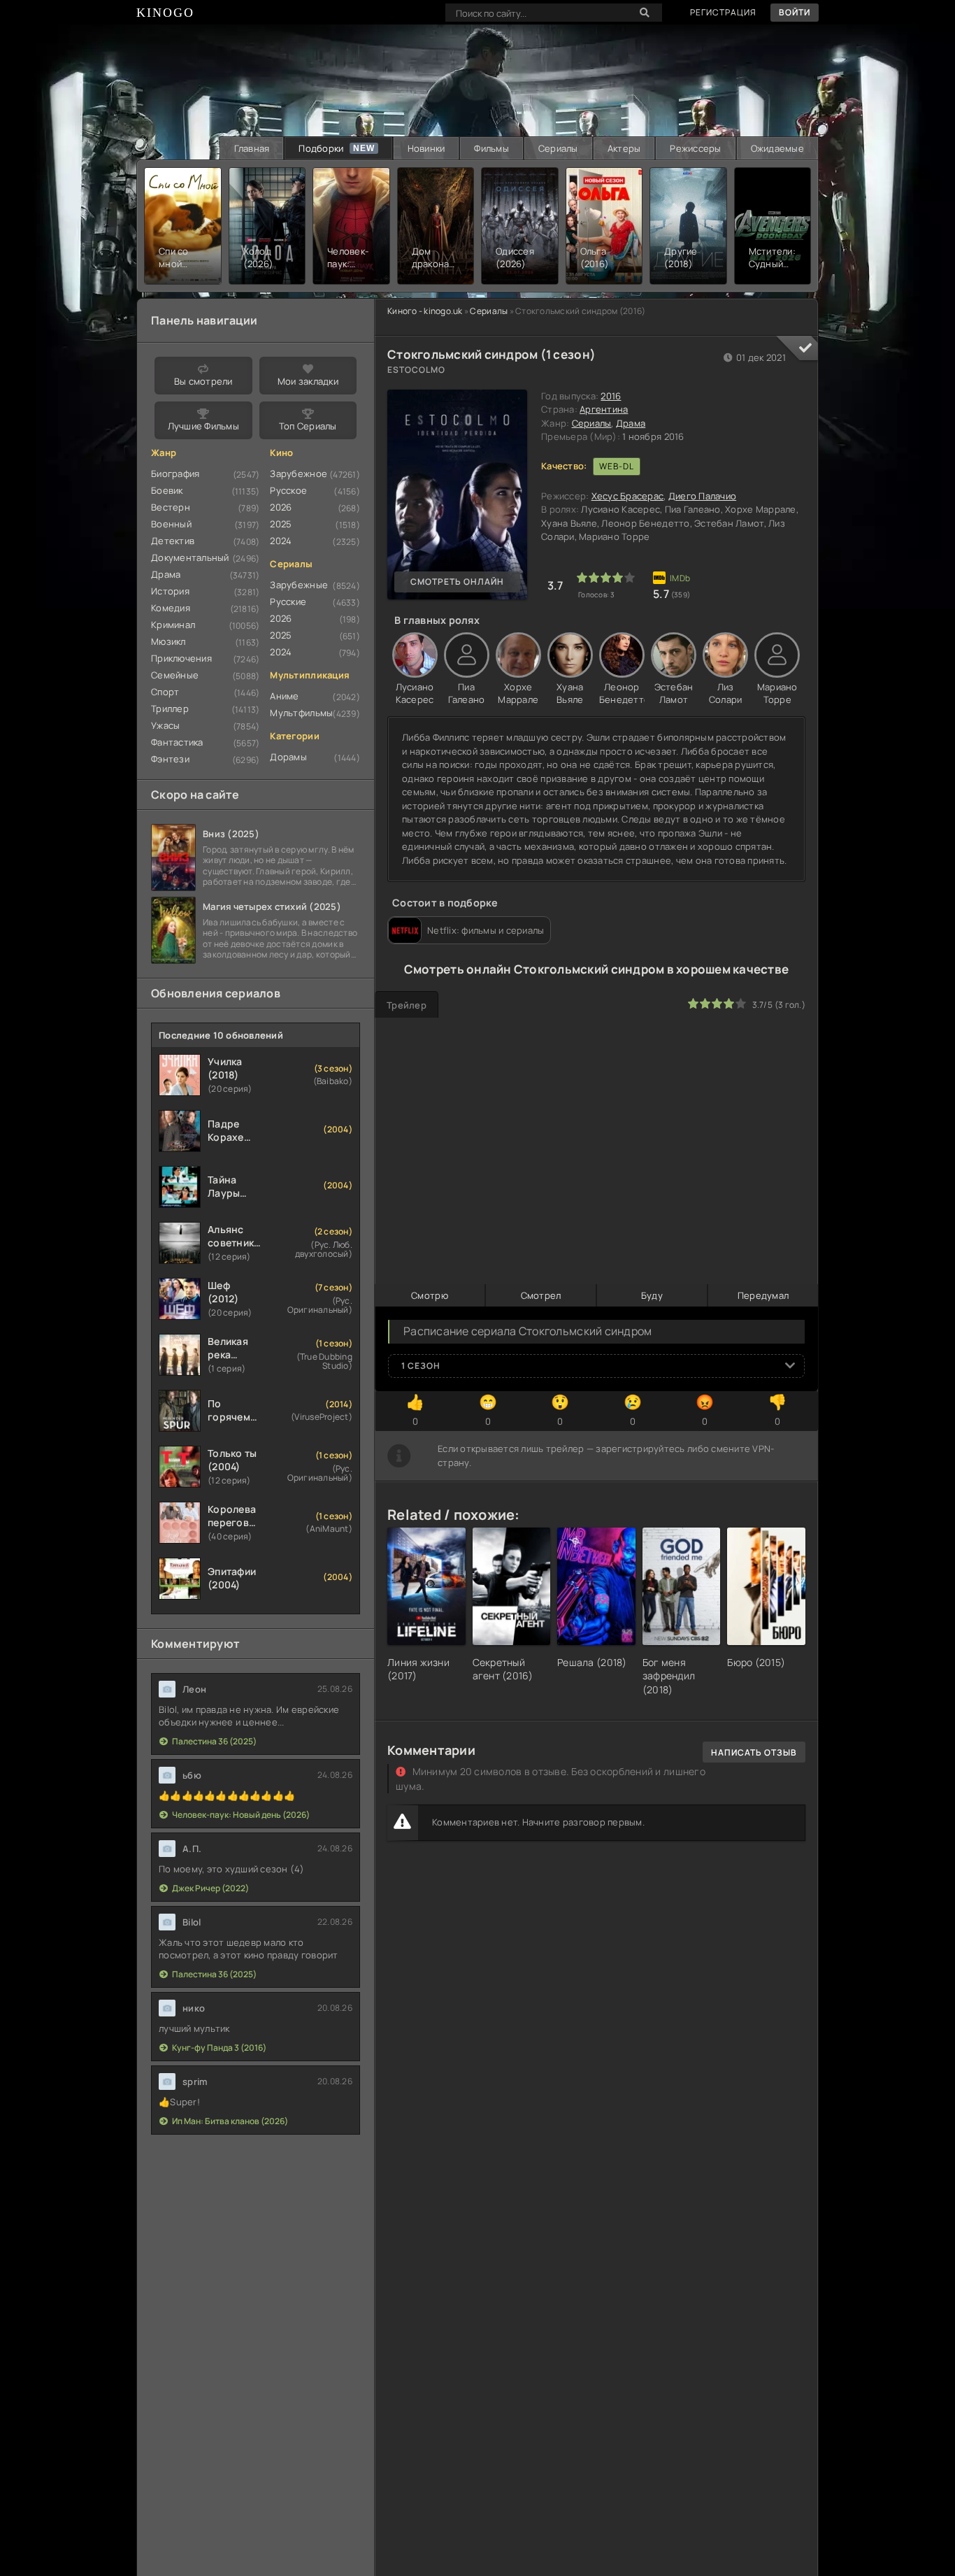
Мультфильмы (301, 713)
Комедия (171, 608)
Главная (252, 148)
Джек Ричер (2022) (210, 1888)
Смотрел (541, 1295)
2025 (281, 524)
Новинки (426, 148)
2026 (281, 507)
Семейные (175, 675)
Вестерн (171, 507)
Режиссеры (695, 148)
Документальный (190, 557)
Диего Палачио (702, 496)
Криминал (173, 625)
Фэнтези (170, 759)
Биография (175, 474)
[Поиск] (645, 13)
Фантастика (177, 742)
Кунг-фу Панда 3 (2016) (219, 2048)
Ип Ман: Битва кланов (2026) (230, 2121)
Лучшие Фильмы (203, 426)
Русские (288, 602)
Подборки (321, 148)
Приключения (181, 658)
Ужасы (165, 725)
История (170, 591)
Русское (288, 490)
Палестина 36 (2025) (214, 1741)
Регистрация (723, 12)
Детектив (173, 541)
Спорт (165, 692)
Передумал (763, 1295)
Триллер (170, 709)
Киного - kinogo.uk (425, 311)
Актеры (624, 148)
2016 (611, 396)
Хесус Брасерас (628, 496)
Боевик (167, 490)
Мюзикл (168, 641)
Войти (795, 12)
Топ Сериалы (308, 426)
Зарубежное (299, 474)
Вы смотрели (203, 381)
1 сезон (421, 1366)
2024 (281, 541)
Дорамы (288, 757)
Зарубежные (299, 585)
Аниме (284, 696)
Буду (652, 1295)
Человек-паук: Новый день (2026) (241, 1815)
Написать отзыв (754, 1752)
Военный (171, 524)
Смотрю (430, 1295)
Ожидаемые (777, 148)
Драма (631, 423)
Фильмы (491, 148)
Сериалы (558, 148)
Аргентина (604, 409)
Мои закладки (308, 381)
